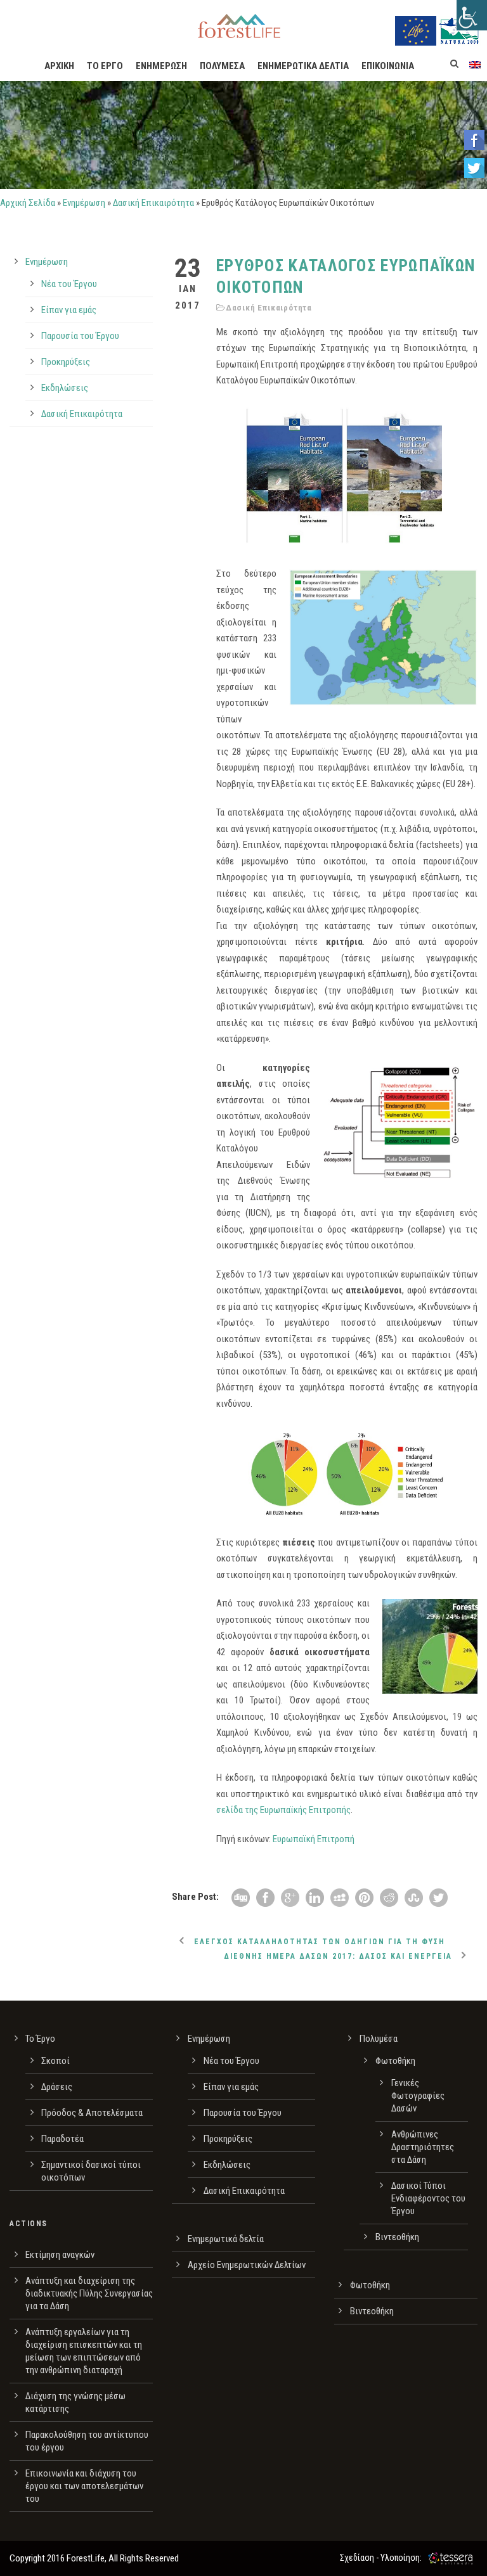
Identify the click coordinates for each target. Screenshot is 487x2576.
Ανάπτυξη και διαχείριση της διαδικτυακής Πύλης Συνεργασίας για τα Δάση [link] (89, 2293)
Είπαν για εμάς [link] (69, 310)
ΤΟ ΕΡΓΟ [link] (105, 66)
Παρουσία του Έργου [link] (80, 336)
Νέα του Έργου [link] (69, 284)
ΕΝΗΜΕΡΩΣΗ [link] (161, 66)
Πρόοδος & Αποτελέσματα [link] (92, 2113)
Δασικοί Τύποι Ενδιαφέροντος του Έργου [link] (428, 2198)
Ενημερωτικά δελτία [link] (226, 2239)
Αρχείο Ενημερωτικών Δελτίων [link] (247, 2265)
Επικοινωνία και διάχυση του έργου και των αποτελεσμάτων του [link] (84, 2486)
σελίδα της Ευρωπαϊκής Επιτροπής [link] (283, 1810)
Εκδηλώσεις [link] (65, 388)
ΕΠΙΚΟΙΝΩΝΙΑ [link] (388, 66)
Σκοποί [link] (55, 2061)
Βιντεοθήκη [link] (397, 2237)
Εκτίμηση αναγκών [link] (60, 2255)
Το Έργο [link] (40, 2039)
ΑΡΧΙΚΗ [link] (59, 66)
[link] (472, 15)
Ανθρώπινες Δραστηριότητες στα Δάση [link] (423, 2147)
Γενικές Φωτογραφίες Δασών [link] (418, 2096)
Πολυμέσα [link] (379, 2039)
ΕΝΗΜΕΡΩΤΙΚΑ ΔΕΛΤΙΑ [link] (303, 66)
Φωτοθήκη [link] (395, 2061)
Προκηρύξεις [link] (66, 362)
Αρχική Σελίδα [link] (28, 203)
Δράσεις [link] (57, 2087)
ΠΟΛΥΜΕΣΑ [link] (222, 66)
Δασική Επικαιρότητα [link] (153, 203)
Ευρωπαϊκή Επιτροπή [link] (314, 1839)
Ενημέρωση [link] (84, 203)
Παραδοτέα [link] (62, 2139)
